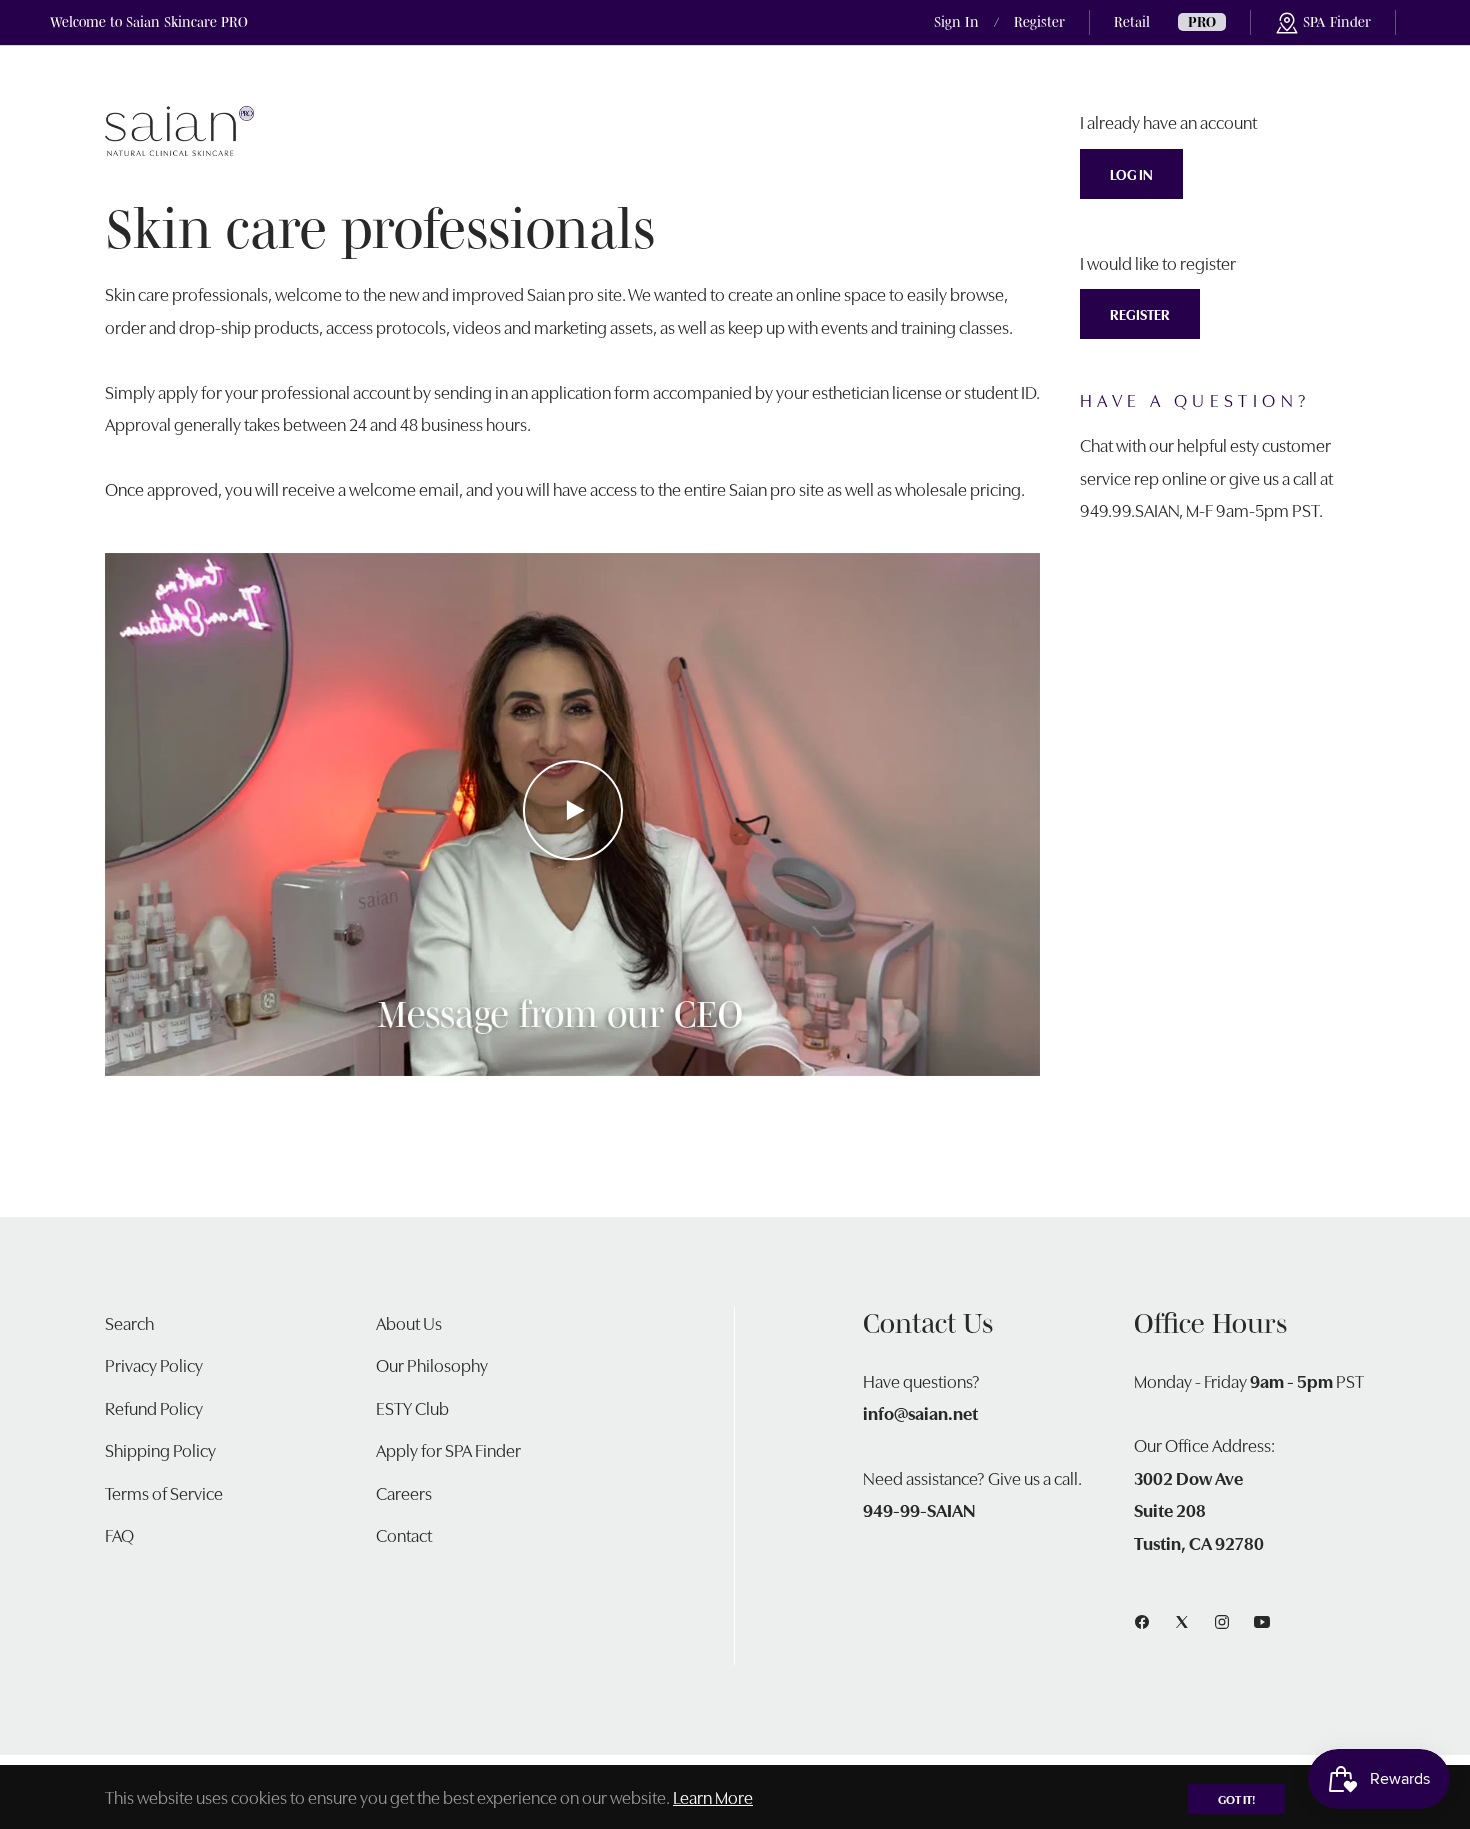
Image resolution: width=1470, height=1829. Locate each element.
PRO (1202, 22)
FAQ (119, 1534)
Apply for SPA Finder (448, 1449)
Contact (404, 1534)
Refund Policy (154, 1407)
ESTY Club (412, 1407)
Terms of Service (164, 1492)
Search (129, 1322)
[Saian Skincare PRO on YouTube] (1262, 1619)
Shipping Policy (160, 1449)
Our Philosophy (432, 1364)
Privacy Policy (154, 1364)
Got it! (1236, 1798)
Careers (404, 1492)
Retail (1132, 22)
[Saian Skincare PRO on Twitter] (1182, 1619)
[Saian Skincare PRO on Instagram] (1222, 1619)
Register (1140, 314)
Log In (1131, 174)
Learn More (713, 1796)
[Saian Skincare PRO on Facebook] (1142, 1619)
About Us (409, 1322)
